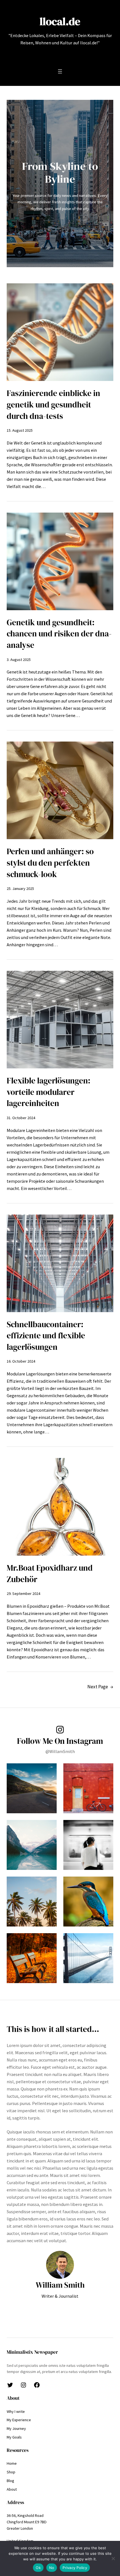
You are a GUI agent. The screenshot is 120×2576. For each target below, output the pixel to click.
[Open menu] (60, 71)
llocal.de (60, 21)
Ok (38, 2568)
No (52, 2568)
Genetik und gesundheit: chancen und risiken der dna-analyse (59, 634)
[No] (113, 2558)
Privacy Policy (75, 2568)
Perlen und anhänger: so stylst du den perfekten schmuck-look (50, 863)
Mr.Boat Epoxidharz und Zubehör (50, 1574)
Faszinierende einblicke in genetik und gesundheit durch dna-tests (53, 405)
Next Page (100, 1687)
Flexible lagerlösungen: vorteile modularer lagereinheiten (49, 1092)
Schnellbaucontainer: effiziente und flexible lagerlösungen (46, 1336)
